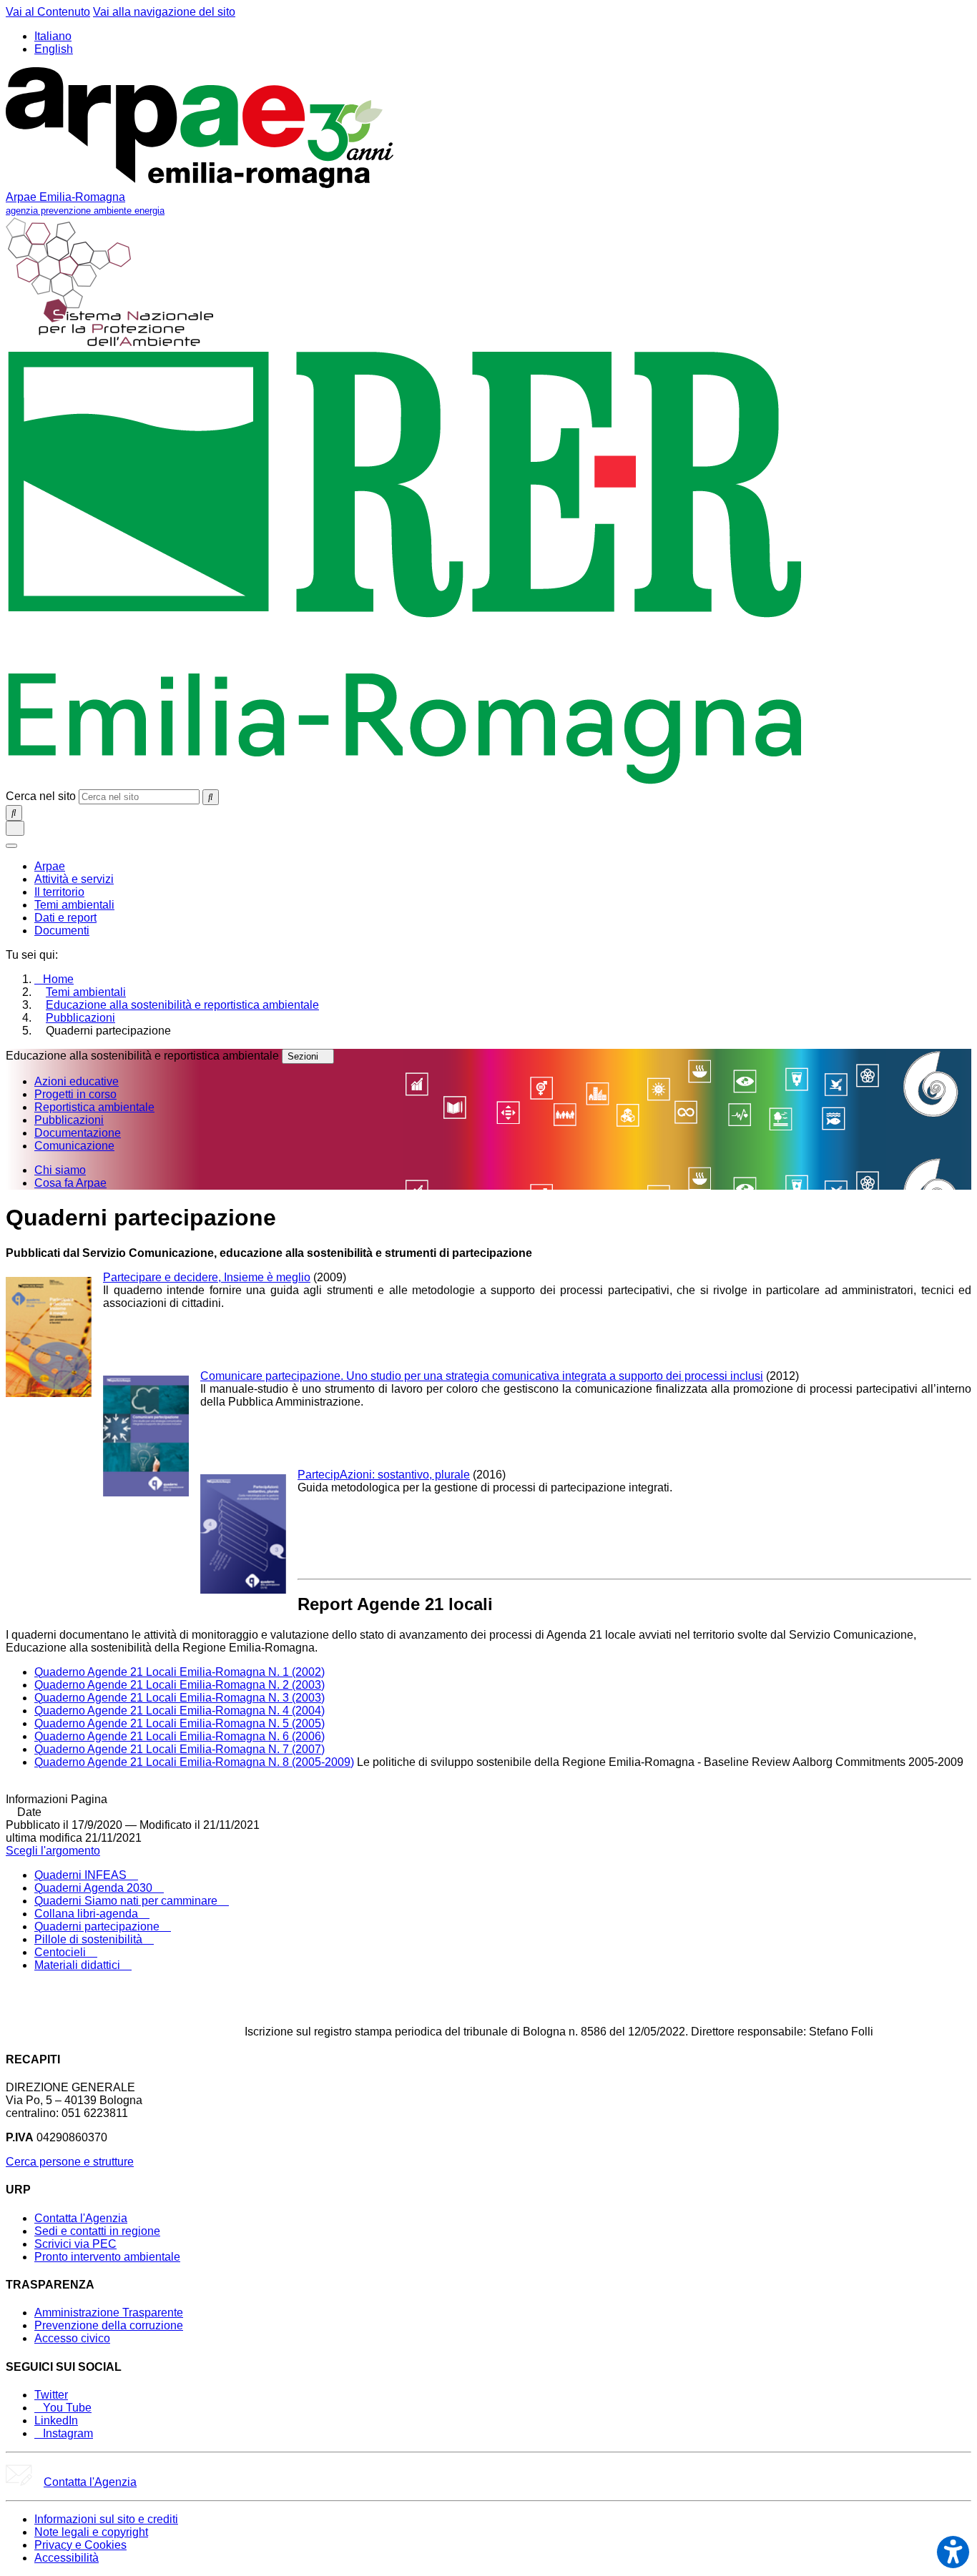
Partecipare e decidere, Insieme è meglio (207, 1277)
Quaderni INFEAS (82, 1875)
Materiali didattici (79, 1965)
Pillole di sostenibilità (90, 1939)
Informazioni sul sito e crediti (106, 2519)
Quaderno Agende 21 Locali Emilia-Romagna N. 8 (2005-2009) (194, 1762)
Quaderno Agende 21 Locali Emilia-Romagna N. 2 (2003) (180, 1685)
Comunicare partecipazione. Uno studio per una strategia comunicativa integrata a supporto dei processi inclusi (482, 1376)
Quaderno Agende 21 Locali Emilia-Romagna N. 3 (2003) (180, 1698)
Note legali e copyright (91, 2532)
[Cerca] (211, 797)
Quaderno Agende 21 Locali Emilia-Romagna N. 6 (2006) (180, 1736)
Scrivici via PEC (75, 2244)
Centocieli (62, 1952)
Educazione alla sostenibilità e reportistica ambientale (182, 1005)
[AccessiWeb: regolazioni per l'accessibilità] (953, 2552)
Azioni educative (77, 1081)
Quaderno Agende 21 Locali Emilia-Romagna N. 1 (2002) (180, 1672)
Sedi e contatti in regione (97, 2231)
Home (58, 979)
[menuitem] (50, 866)
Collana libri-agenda (88, 1914)
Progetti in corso (75, 1094)
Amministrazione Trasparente (109, 2313)
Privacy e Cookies (80, 2545)
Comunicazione (74, 1146)
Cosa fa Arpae (70, 1183)
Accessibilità (67, 2558)
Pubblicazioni (80, 1018)
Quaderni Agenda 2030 (95, 1888)
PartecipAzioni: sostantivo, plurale (384, 1475)
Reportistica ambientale (94, 1107)
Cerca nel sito (41, 796)
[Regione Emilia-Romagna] (405, 783)
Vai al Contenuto (48, 12)
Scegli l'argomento (53, 1851)
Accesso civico (72, 2338)
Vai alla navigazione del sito (164, 12)
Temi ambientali (86, 992)
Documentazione (78, 1133)
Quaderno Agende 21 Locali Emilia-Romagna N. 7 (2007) (180, 1749)
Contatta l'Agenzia (81, 2218)
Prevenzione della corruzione (109, 2325)
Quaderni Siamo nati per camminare (127, 1901)
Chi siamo (60, 1170)
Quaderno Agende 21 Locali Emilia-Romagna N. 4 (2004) (180, 1711)
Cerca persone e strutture (70, 2162)
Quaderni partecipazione (98, 1926)
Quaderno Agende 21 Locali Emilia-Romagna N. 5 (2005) (180, 1723)
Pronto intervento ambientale (107, 2257)
